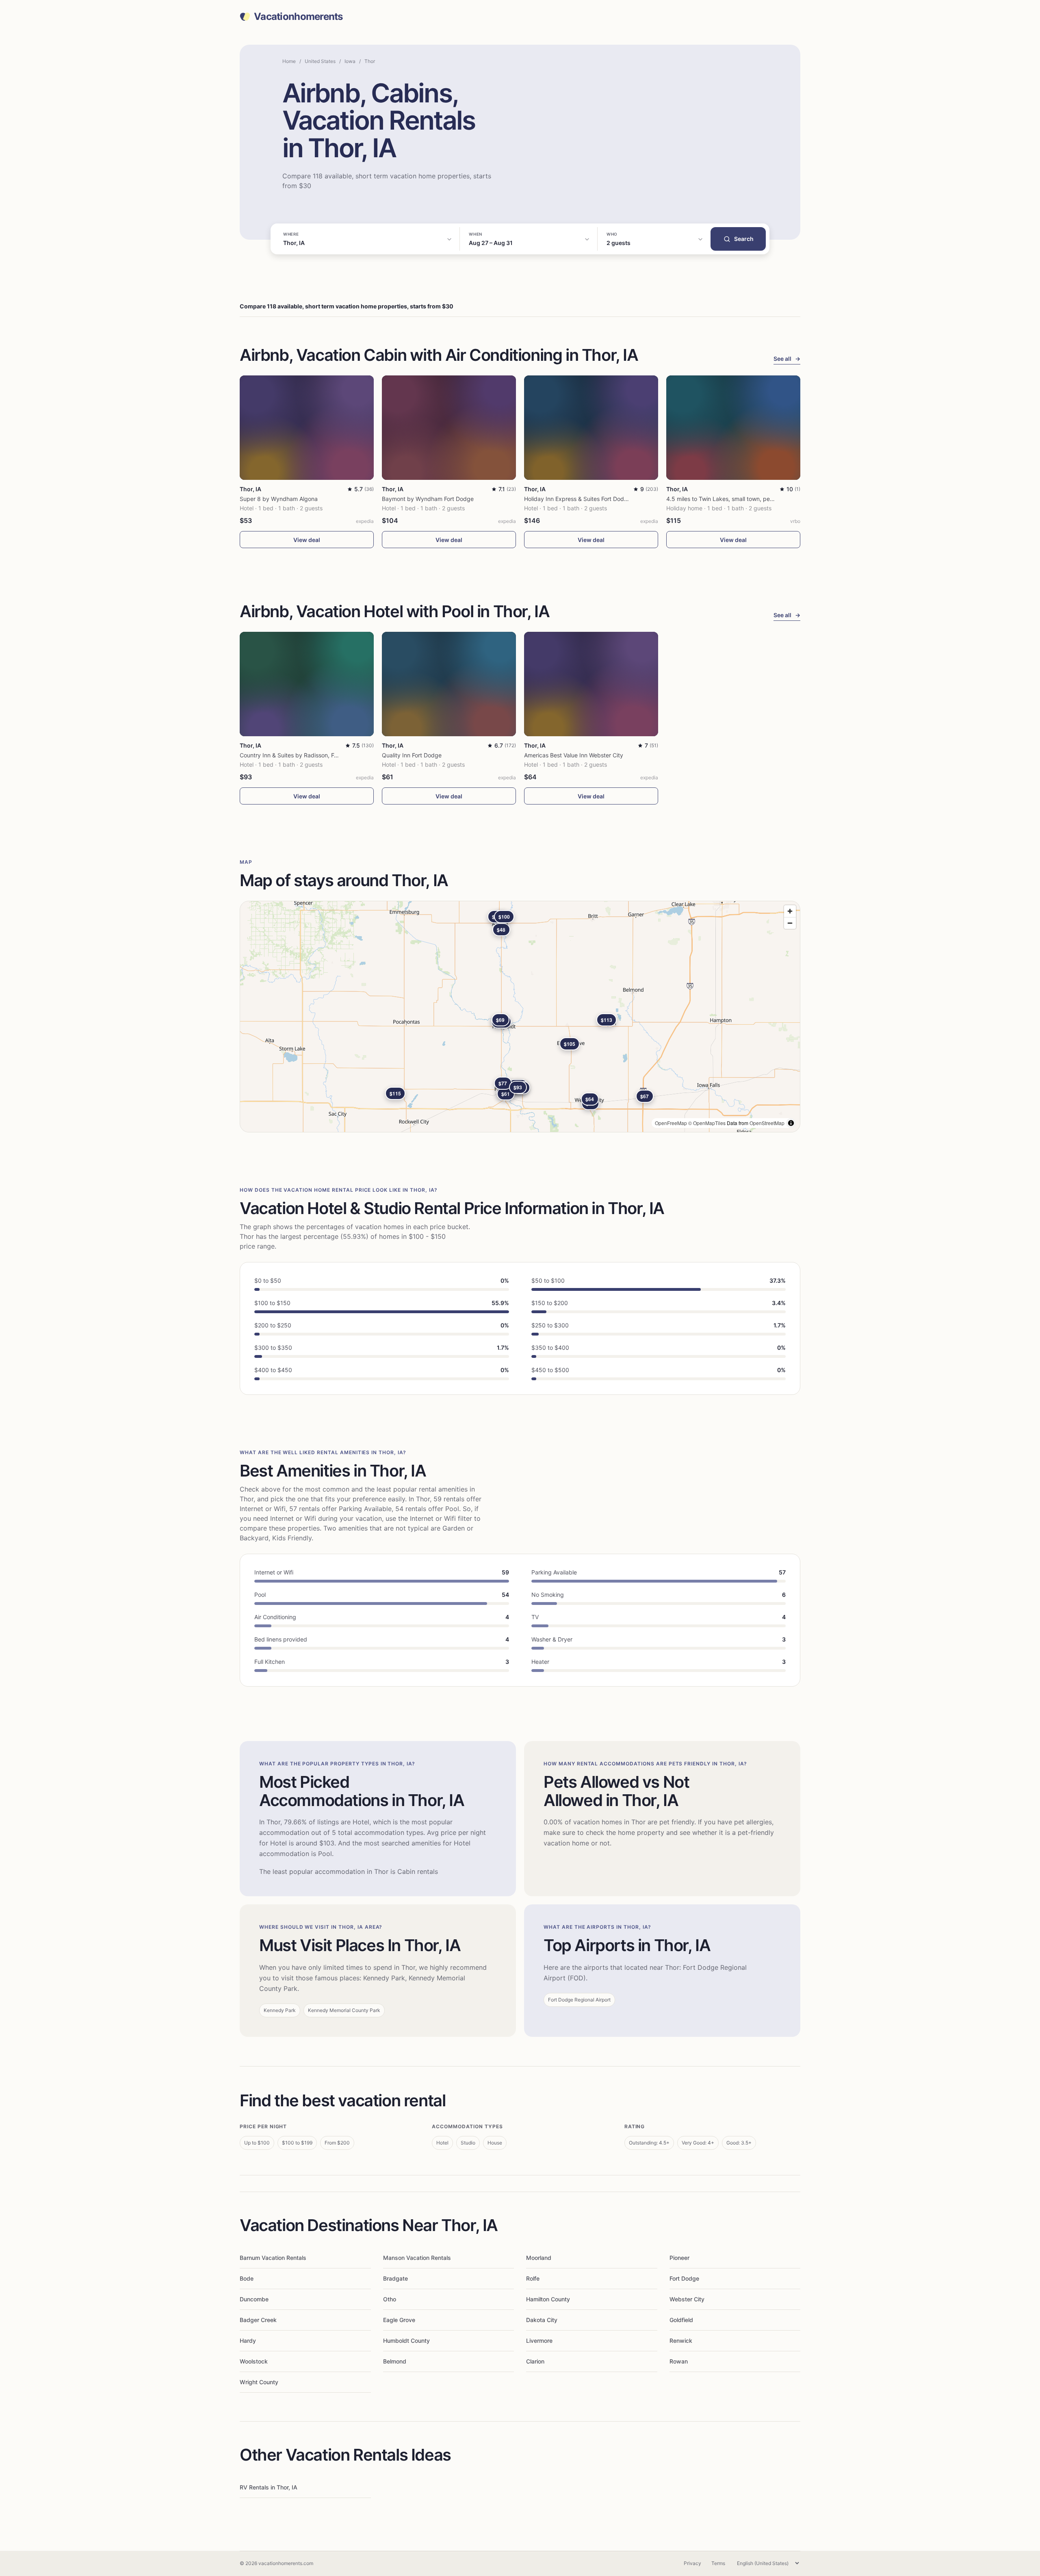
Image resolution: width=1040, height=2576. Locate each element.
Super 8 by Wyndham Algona (279, 499)
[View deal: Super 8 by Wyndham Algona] (307, 428)
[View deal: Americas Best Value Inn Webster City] (591, 684)
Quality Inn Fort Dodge (412, 755)
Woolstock (254, 2361)
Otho (390, 2299)
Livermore (539, 2341)
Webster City (687, 2299)
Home (289, 61)
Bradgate (395, 2278)
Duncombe (254, 2299)
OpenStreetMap (767, 1123)
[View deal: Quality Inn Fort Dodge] (449, 684)
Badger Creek (258, 2320)
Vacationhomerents (298, 17)
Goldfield (681, 2320)
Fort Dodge (684, 2278)
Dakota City (542, 2320)
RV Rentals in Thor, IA (269, 2487)
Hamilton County (548, 2299)
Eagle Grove (399, 2320)
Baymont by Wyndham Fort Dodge (428, 499)
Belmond (395, 2361)
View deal (307, 540)
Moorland (539, 2258)
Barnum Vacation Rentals (273, 2258)
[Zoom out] (790, 923)
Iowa (350, 61)
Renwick (681, 2341)
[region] (520, 1017)
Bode (247, 2278)
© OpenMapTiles (707, 1123)
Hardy (248, 2341)
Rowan (679, 2361)
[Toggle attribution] (791, 1123)
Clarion (535, 2361)
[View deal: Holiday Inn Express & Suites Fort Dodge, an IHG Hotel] (591, 428)
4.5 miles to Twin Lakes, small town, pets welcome (733, 499)
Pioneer (679, 2258)
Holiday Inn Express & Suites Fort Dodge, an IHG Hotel (596, 499)
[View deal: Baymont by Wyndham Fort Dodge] (449, 428)
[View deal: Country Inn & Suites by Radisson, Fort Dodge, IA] (307, 684)
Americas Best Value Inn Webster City (574, 755)
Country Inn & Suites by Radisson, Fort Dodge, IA (304, 755)
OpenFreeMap (671, 1123)
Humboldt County (406, 2341)
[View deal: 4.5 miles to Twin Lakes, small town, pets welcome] (733, 428)
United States (320, 61)
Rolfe (533, 2278)
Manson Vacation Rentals (417, 2258)
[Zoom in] (790, 911)
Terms (718, 2563)
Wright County (259, 2382)
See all (787, 359)
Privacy (692, 2563)
